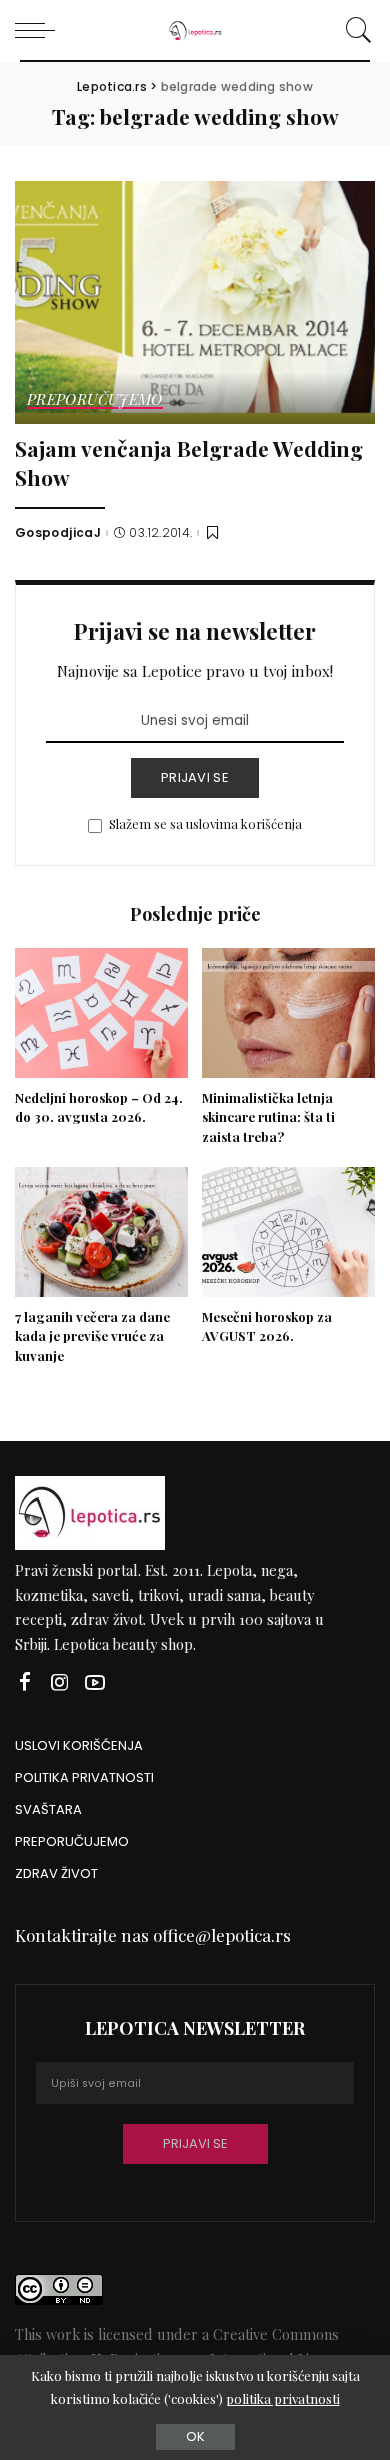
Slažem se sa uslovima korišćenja (205, 823)
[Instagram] (60, 1682)
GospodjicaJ (58, 533)
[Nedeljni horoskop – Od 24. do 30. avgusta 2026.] (101, 1013)
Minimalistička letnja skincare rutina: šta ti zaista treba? (268, 1117)
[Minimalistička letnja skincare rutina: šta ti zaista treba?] (288, 1013)
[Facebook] (25, 1682)
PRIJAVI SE (195, 777)
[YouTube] (95, 1682)
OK (195, 2436)
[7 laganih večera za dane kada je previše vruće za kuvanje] (101, 1232)
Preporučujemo (95, 400)
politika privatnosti (283, 2398)
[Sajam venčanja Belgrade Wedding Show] (195, 302)
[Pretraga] (355, 30)
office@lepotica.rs (222, 1935)
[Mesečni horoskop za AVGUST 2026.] (288, 1232)
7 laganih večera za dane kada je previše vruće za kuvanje (92, 1336)
